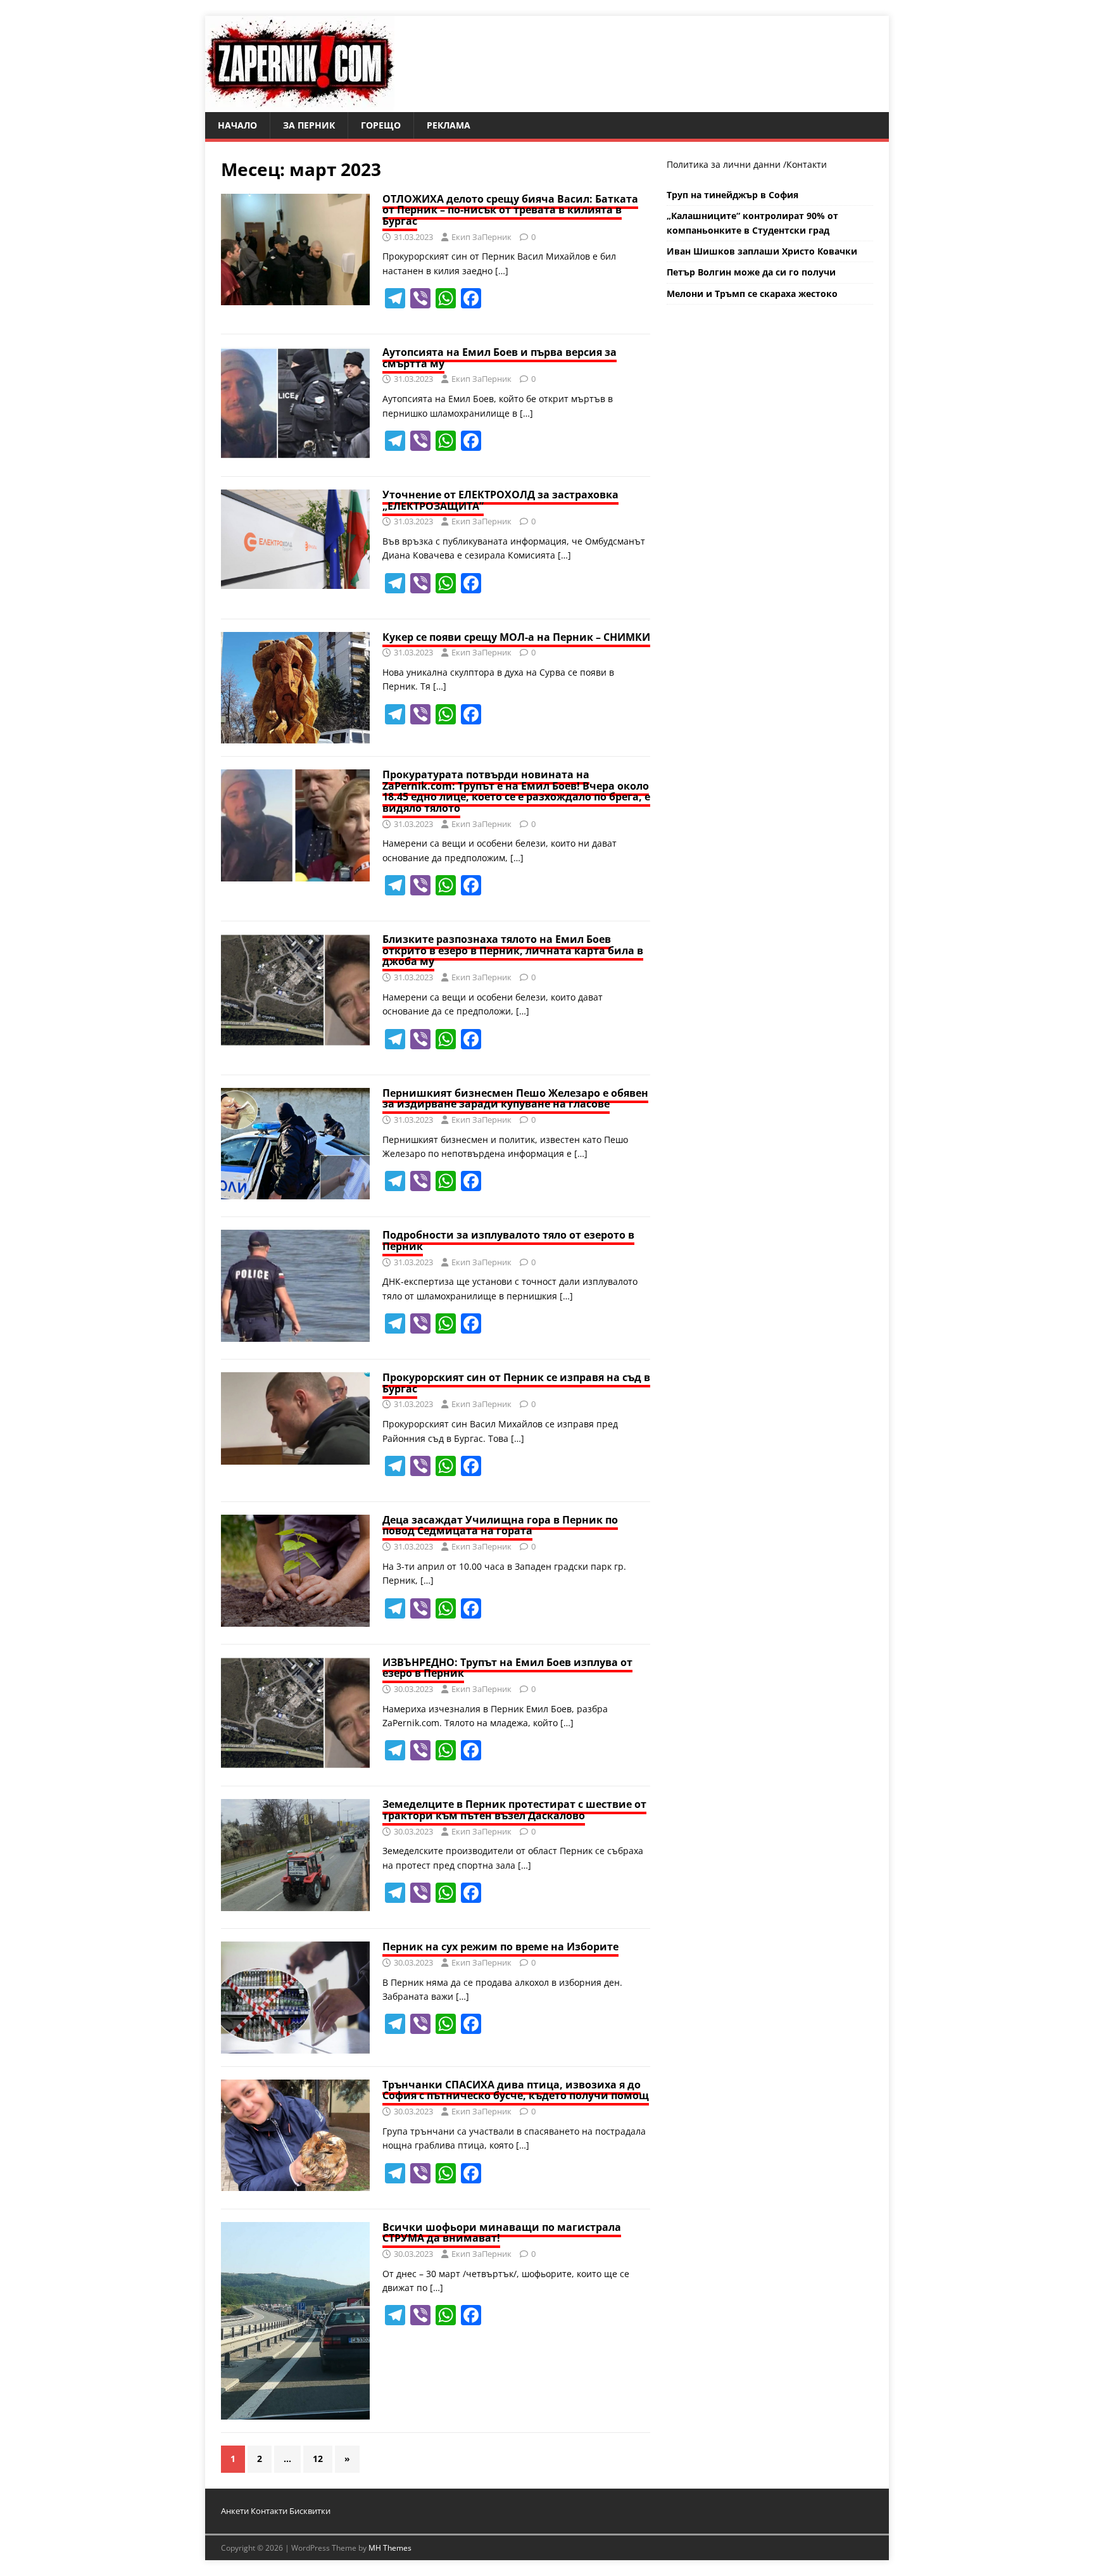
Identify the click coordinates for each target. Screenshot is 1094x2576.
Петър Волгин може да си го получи (751, 272)
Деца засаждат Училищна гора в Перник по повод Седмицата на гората (500, 1525)
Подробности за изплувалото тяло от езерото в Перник (508, 1241)
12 (318, 2459)
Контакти (807, 164)
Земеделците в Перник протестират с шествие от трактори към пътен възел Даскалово (514, 1810)
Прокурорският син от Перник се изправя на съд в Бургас (516, 1383)
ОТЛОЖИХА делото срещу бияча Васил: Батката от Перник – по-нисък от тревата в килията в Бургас (510, 210)
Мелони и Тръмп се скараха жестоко (752, 294)
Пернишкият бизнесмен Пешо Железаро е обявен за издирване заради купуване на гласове (515, 1099)
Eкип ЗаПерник (481, 237)
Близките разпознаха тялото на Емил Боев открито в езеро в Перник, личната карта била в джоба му (513, 950)
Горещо (381, 125)
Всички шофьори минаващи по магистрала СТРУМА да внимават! (502, 2233)
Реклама (449, 125)
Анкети (235, 2511)
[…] (502, 271)
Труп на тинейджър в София (732, 195)
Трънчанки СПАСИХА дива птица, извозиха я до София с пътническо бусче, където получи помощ (516, 2090)
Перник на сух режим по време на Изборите (500, 1947)
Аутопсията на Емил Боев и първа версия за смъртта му (500, 358)
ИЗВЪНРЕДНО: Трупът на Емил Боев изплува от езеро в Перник (507, 1668)
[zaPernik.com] (300, 105)
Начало (237, 125)
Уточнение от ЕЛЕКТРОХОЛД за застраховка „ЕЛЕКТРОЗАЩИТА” (500, 500)
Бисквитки (310, 2511)
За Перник (309, 125)
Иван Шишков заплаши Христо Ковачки (762, 251)
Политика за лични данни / (726, 164)
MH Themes (390, 2548)
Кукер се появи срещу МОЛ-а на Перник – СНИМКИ (516, 637)
